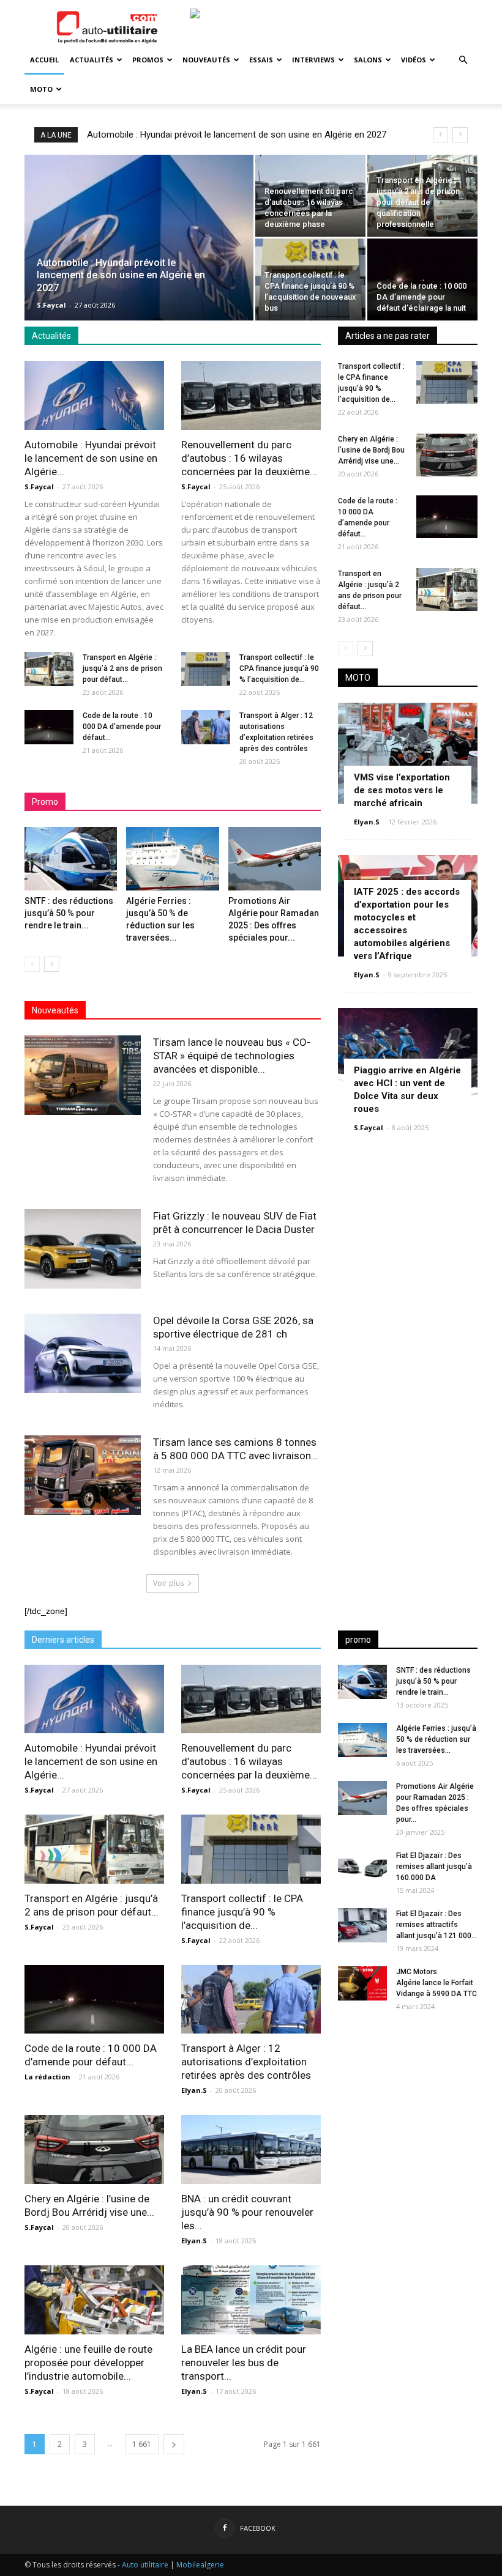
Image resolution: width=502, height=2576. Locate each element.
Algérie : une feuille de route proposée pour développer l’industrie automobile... (88, 2363)
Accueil (44, 60)
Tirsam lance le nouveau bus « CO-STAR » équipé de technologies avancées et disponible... (232, 1056)
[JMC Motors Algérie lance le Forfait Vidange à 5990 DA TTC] (362, 1983)
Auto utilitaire (145, 2565)
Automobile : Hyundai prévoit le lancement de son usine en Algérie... (91, 458)
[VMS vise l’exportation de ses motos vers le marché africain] (408, 753)
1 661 (142, 2444)
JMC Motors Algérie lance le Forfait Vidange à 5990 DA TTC (436, 1983)
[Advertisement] (408, 2099)
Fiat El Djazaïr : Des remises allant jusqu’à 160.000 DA (434, 1867)
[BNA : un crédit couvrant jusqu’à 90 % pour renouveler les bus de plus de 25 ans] (251, 2149)
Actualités (92, 60)
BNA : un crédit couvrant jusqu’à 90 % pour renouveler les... (247, 2212)
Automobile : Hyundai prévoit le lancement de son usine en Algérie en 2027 (237, 135)
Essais (261, 60)
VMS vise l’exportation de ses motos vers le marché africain (402, 790)
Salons (368, 60)
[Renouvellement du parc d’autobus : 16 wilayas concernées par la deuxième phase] (310, 196)
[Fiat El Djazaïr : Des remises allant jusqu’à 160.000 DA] (362, 1867)
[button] (463, 60)
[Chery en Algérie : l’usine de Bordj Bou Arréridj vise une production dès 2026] (447, 455)
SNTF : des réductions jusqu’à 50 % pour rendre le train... (69, 913)
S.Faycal (51, 305)
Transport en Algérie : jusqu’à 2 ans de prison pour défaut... (122, 668)
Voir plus (168, 1583)
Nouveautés (206, 60)
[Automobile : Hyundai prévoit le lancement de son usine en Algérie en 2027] (139, 244)
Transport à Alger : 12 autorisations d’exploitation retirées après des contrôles (246, 2062)
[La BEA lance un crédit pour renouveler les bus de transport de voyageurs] (251, 2300)
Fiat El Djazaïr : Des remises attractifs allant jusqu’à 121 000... (436, 1925)
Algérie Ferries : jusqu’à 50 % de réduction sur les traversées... (436, 1739)
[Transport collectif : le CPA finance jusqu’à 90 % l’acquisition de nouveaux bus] (310, 279)
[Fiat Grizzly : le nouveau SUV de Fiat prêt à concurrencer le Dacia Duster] (83, 1249)
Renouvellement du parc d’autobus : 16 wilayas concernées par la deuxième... (249, 458)
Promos (148, 60)
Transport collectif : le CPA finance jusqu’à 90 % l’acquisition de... (279, 668)
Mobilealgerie (200, 2565)
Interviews (313, 60)
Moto (41, 89)
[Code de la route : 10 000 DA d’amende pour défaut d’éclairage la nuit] (422, 279)
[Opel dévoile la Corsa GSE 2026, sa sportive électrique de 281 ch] (83, 1354)
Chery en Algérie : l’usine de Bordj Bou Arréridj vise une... (371, 450)
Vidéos (414, 60)
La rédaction (47, 2077)
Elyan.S (367, 822)
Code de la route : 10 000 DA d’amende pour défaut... (122, 727)
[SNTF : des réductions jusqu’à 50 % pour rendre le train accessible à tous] (71, 859)
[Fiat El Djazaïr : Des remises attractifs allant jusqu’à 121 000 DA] (362, 1925)
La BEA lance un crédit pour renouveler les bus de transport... (244, 2363)
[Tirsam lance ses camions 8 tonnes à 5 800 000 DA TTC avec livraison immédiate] (83, 1475)
